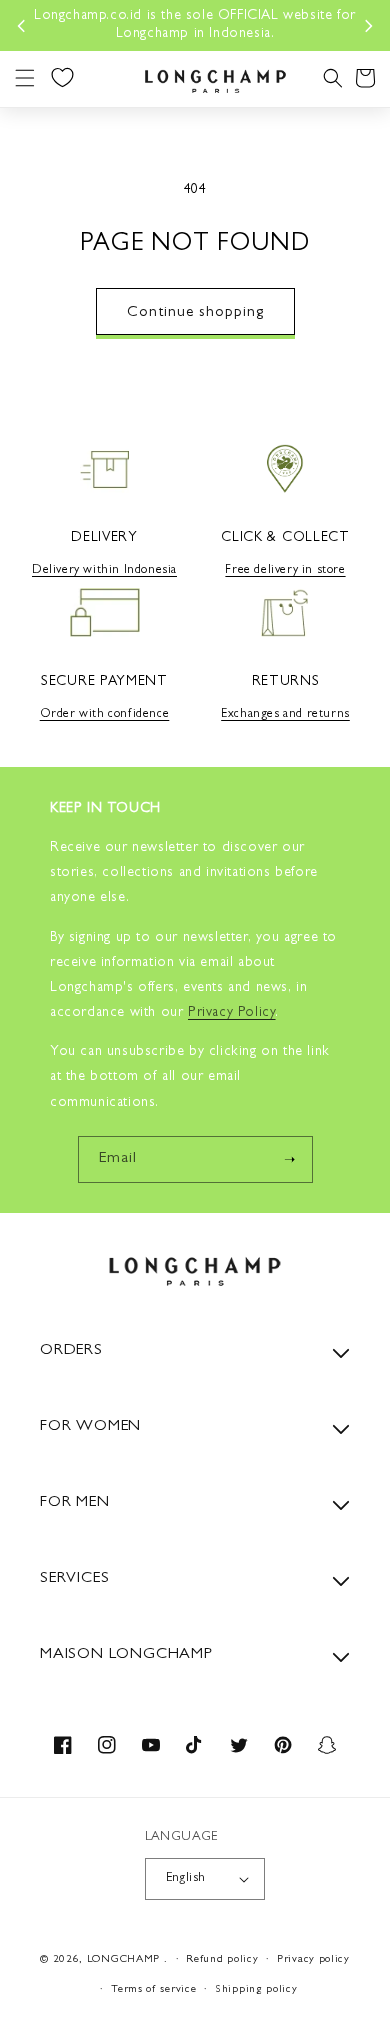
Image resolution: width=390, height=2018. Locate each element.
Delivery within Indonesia (104, 571)
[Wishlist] (62, 77)
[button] (25, 78)
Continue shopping (195, 313)
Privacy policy (313, 1959)
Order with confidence (105, 715)
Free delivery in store (285, 571)
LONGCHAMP (123, 1959)
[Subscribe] (290, 1159)
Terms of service (153, 1989)
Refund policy (222, 1959)
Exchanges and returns (285, 715)
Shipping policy (256, 1989)
